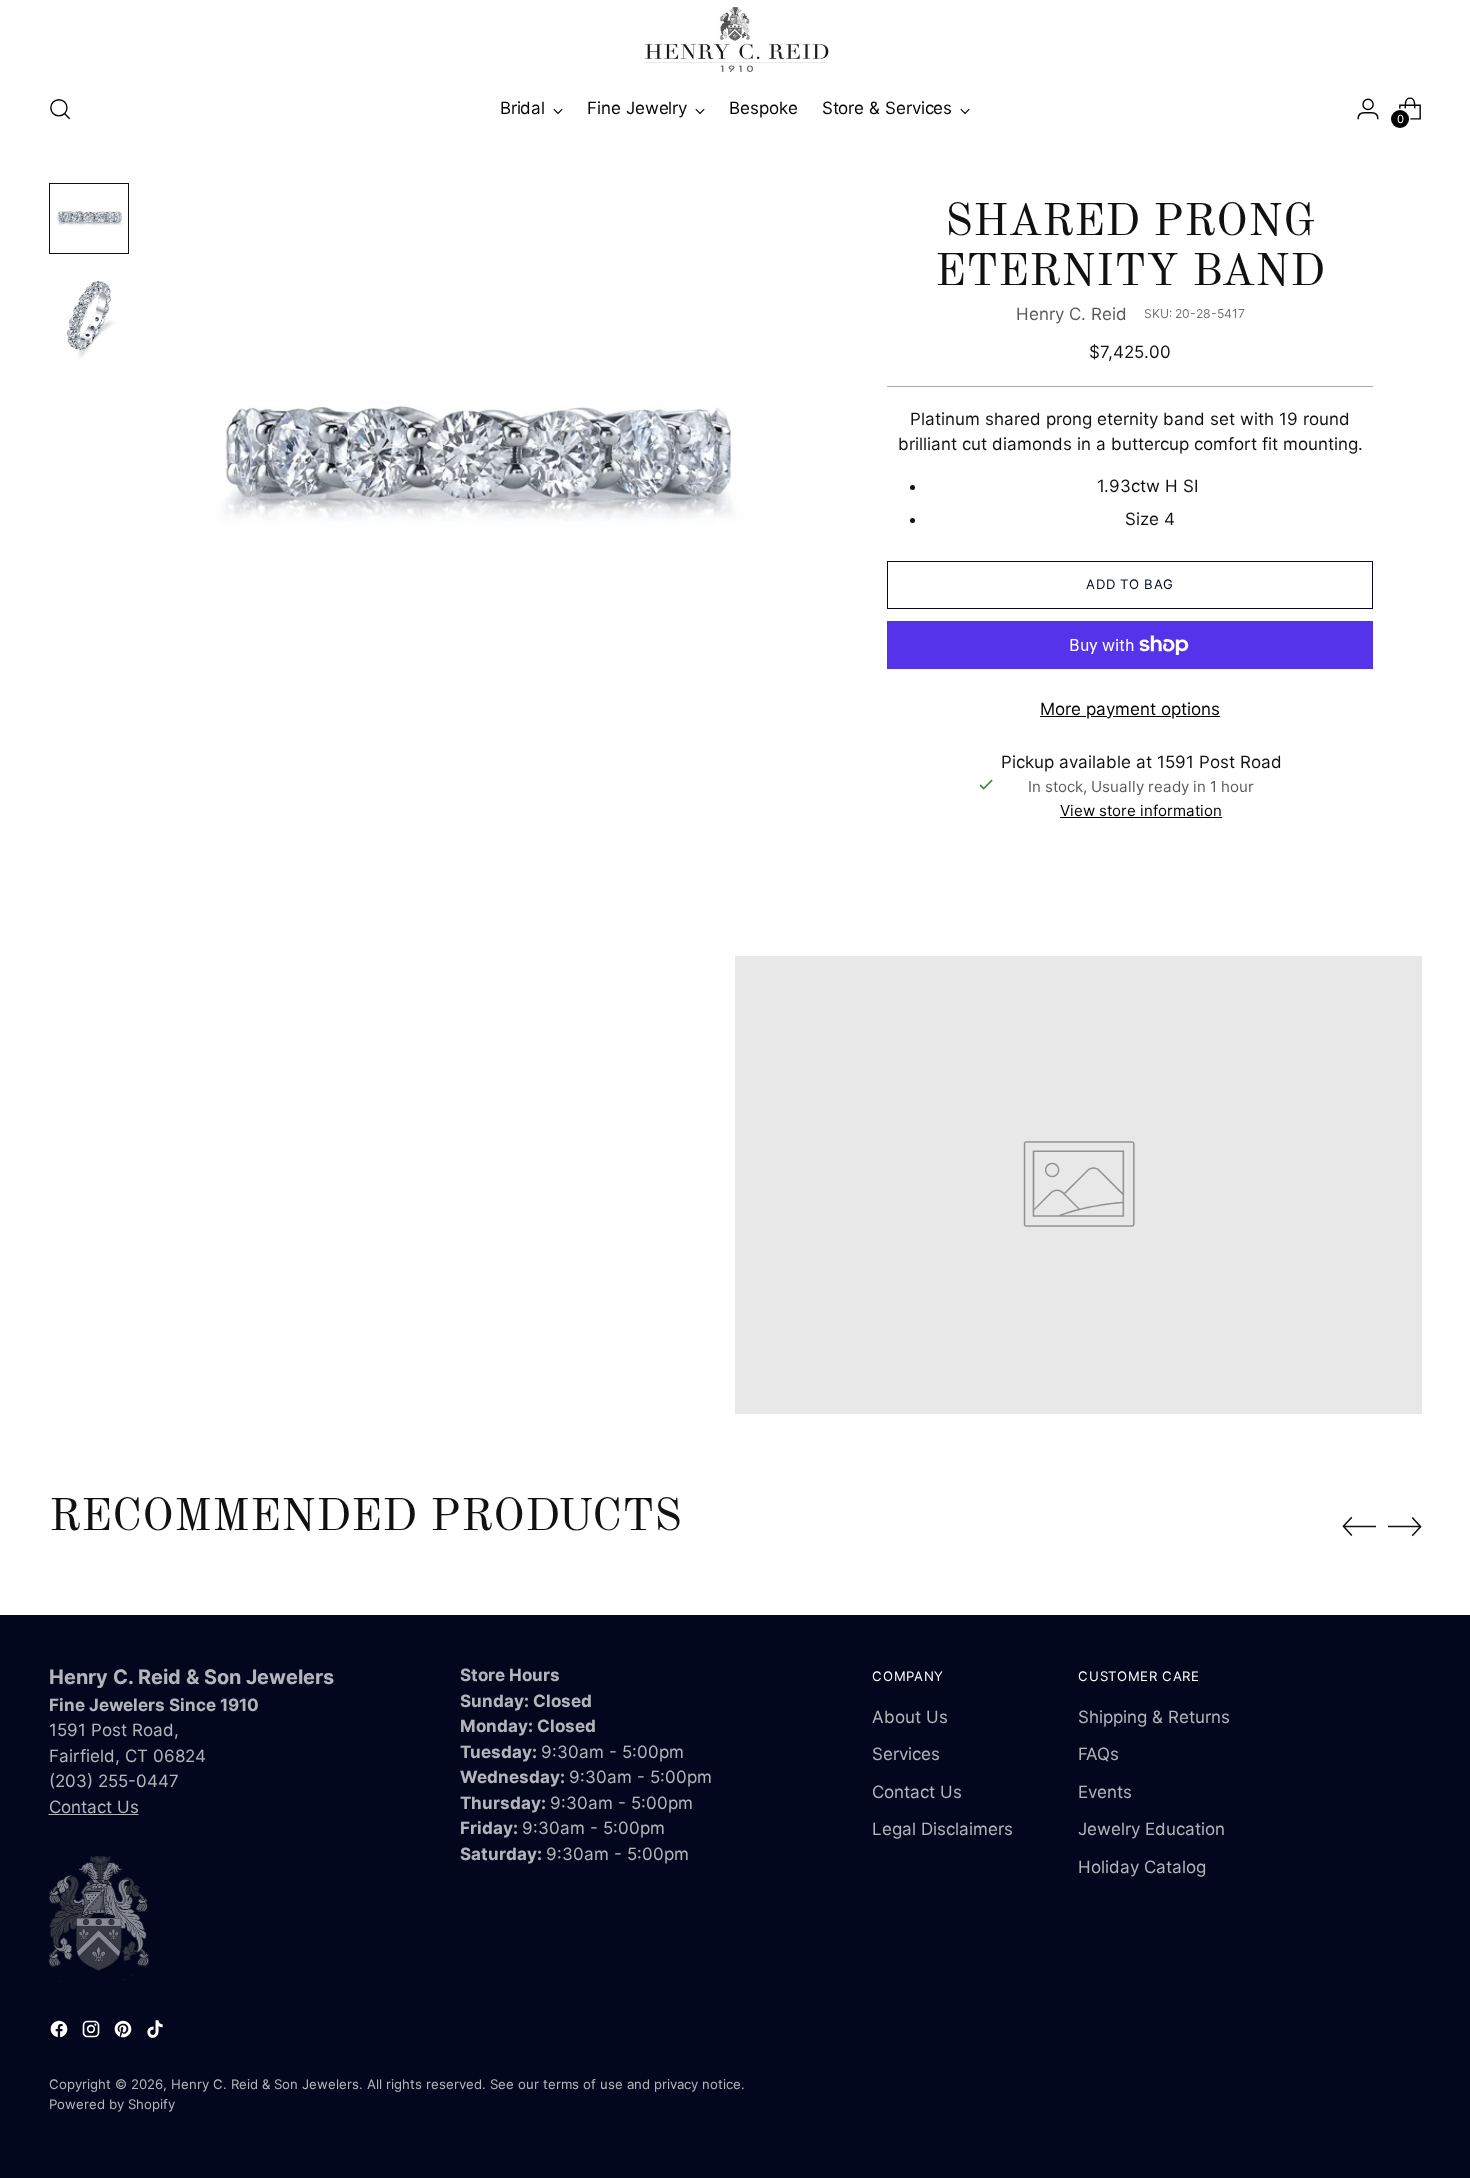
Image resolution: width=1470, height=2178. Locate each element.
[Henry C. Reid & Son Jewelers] (735, 39)
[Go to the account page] (1368, 109)
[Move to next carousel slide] (1405, 1526)
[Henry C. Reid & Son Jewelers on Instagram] (93, 2033)
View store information (1141, 810)
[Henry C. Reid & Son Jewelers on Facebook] (61, 2033)
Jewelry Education (1151, 1829)
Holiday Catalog (1142, 1867)
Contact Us (94, 1807)
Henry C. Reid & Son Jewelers (265, 2084)
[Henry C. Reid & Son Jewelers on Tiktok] (157, 2033)
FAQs (1098, 1754)
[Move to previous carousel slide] (1359, 1527)
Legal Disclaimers (942, 1829)
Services (906, 1754)
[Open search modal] (60, 109)
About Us (910, 1717)
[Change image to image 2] (89, 315)
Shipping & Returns (1154, 1717)
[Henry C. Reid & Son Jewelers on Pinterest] (125, 2033)
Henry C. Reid (1071, 314)
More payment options (1130, 709)
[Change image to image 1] (89, 218)
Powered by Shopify (112, 2104)
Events (1105, 1792)
